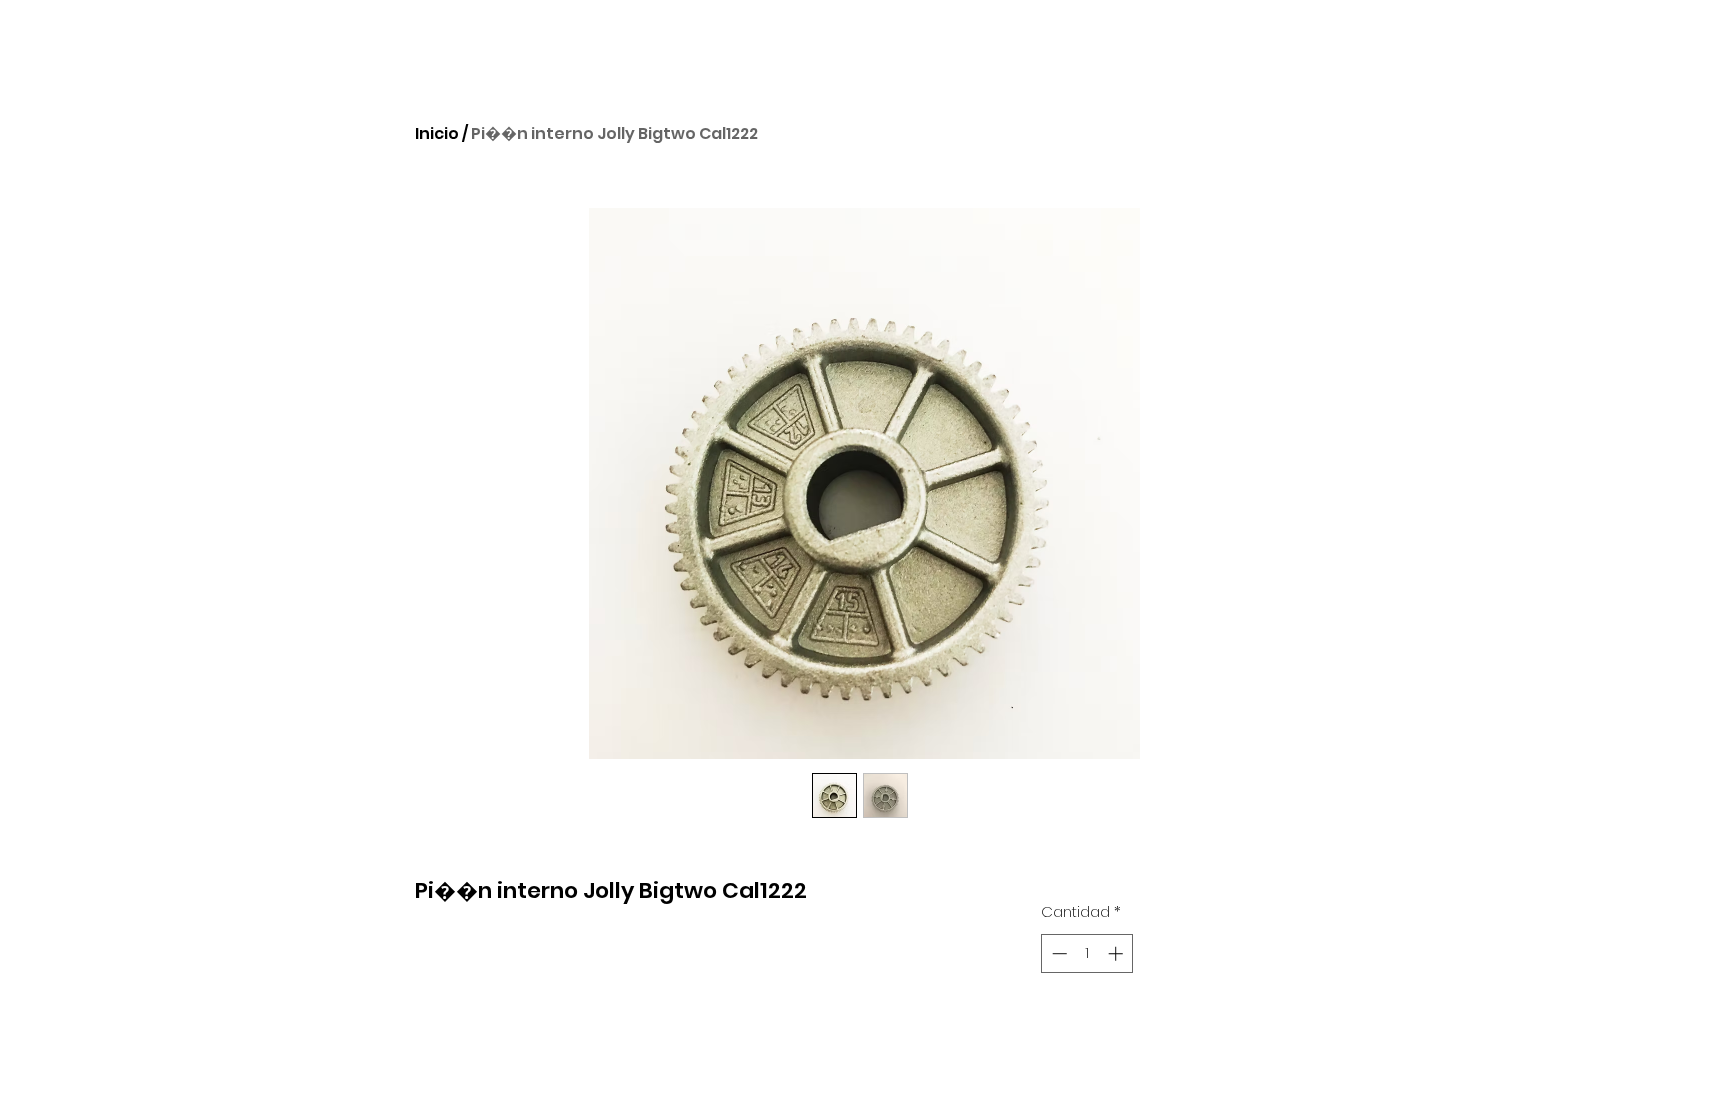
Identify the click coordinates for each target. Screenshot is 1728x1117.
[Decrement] (1057, 953)
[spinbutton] (1087, 953)
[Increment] (1117, 953)
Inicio (437, 133)
